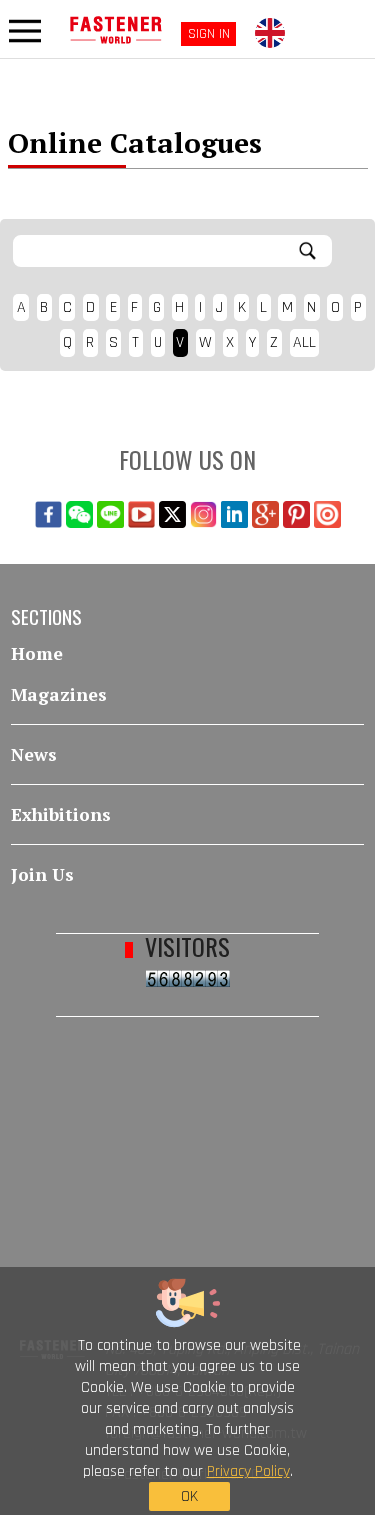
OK (189, 1496)
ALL (304, 342)
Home (37, 653)
